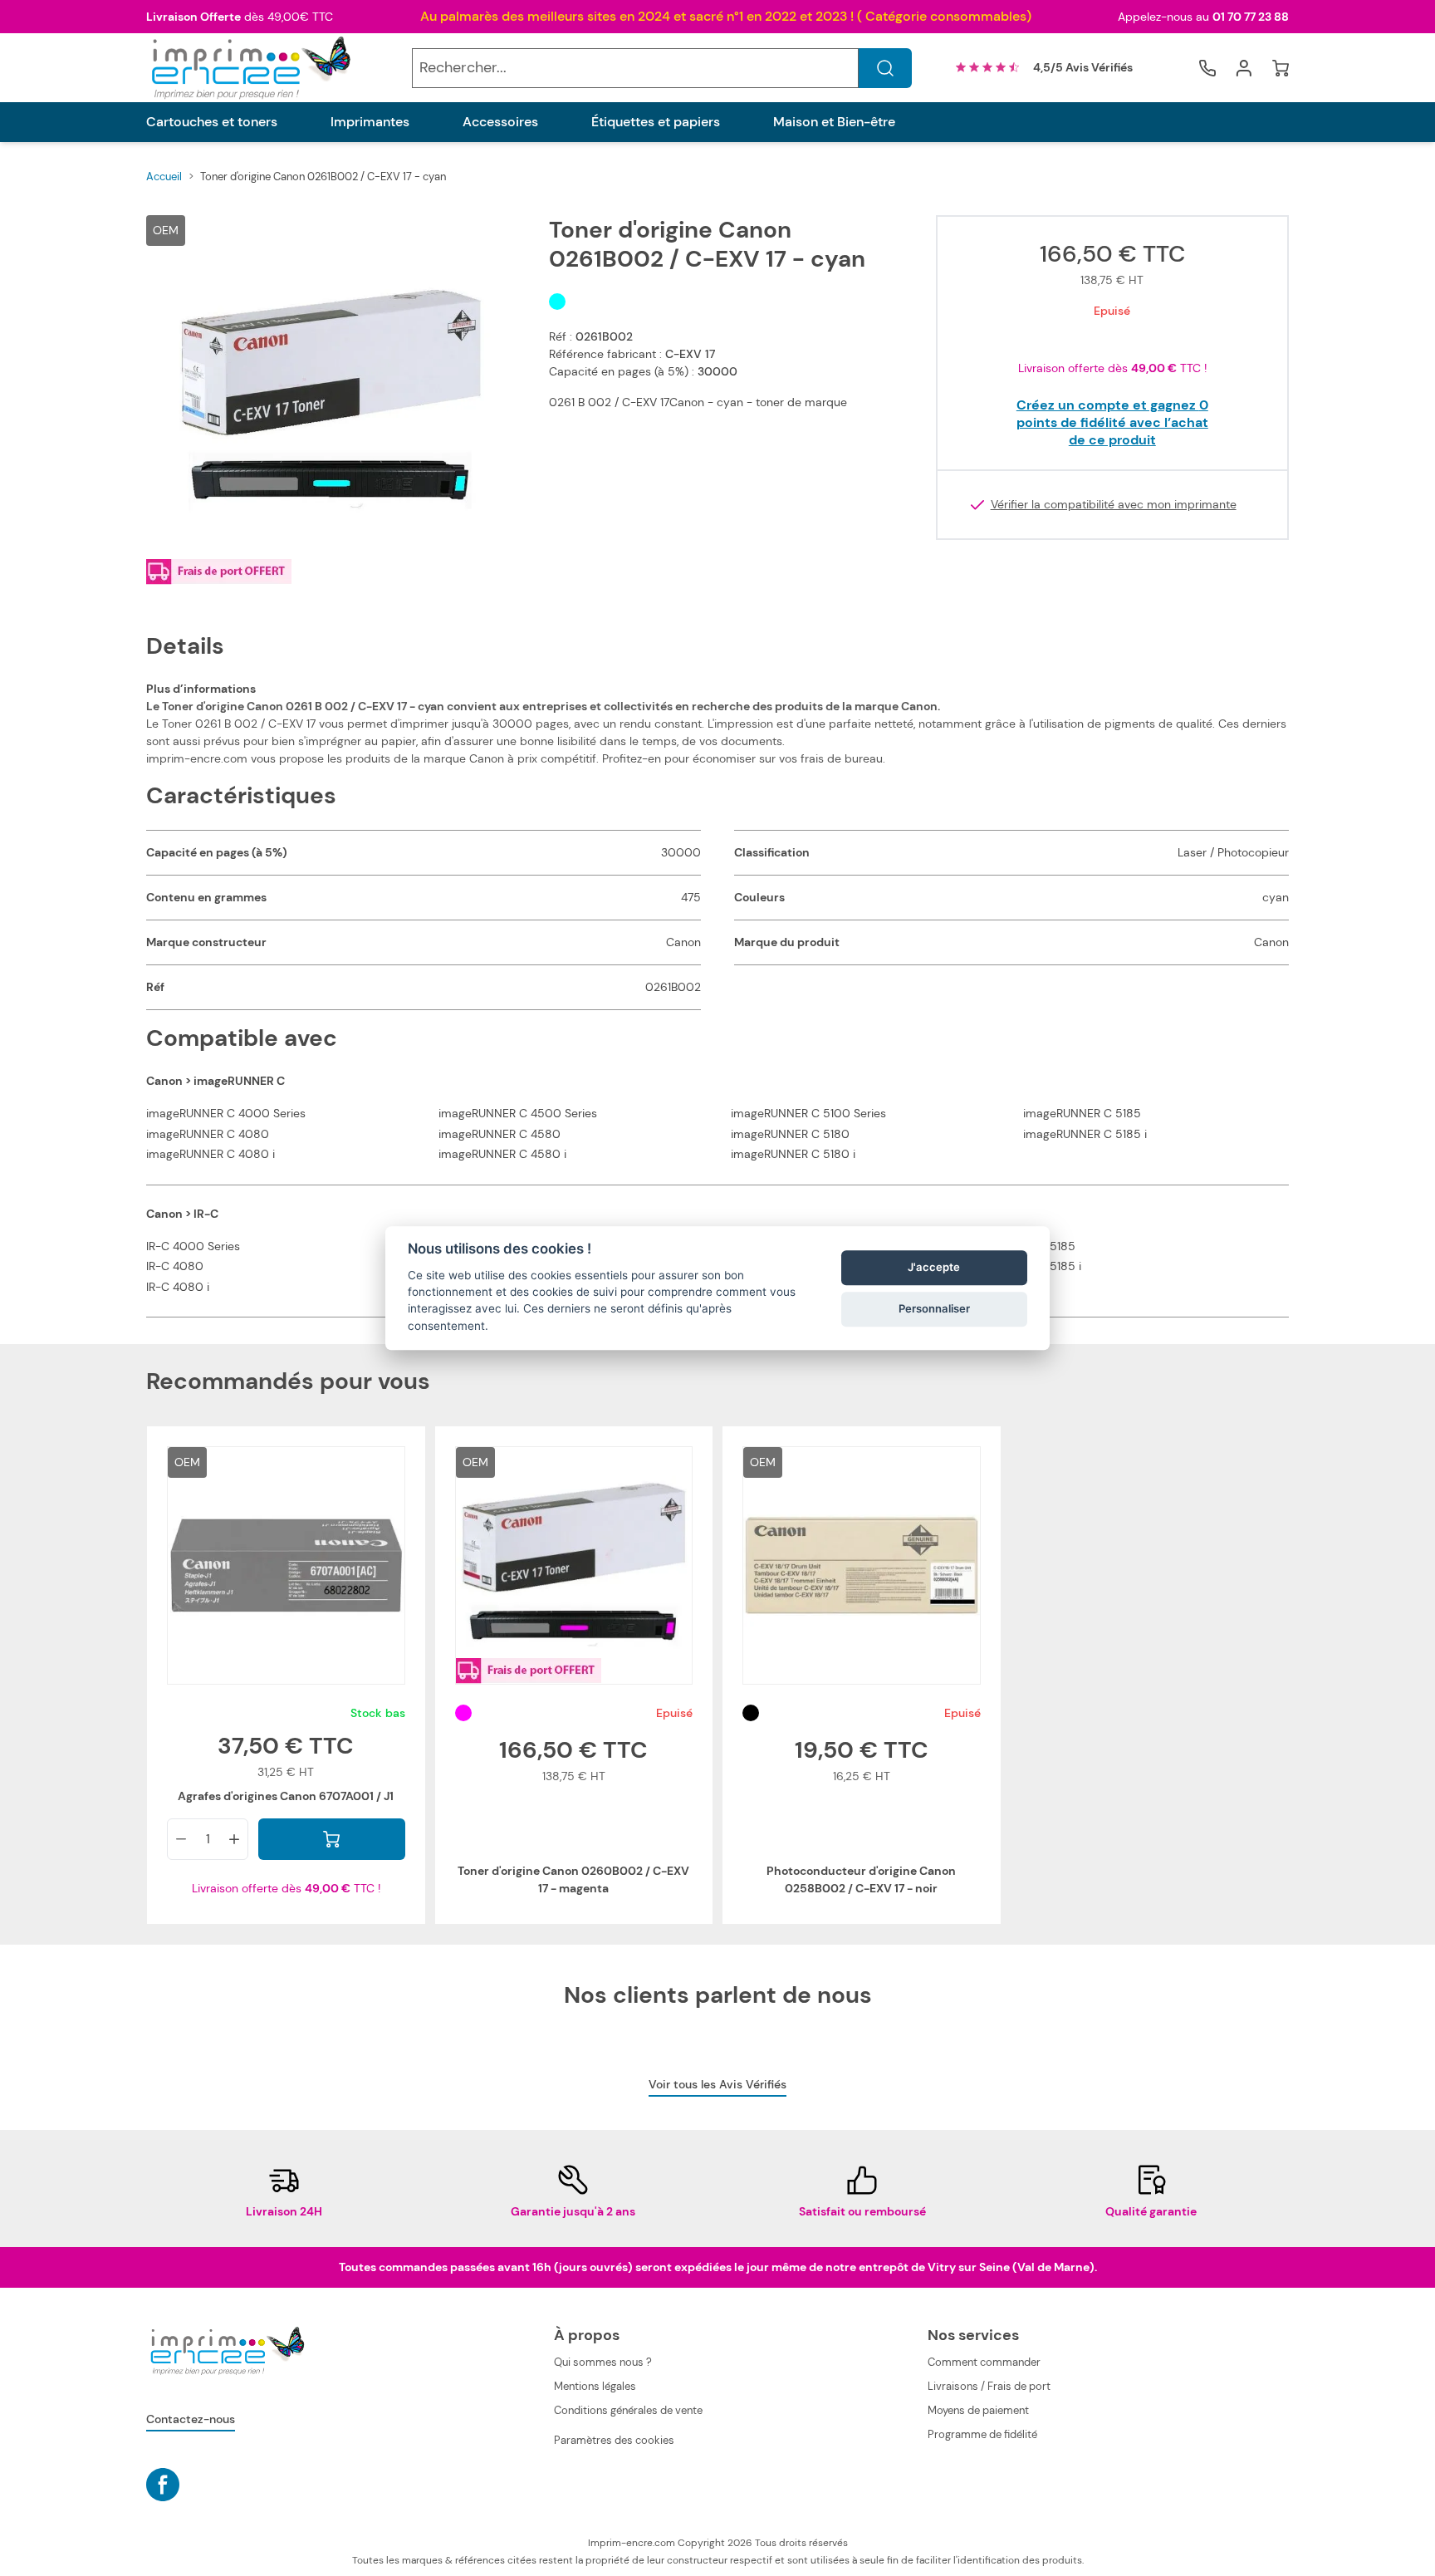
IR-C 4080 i (178, 1287)
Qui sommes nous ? (603, 2362)
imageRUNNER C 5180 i (793, 1154)
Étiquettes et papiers (656, 122)
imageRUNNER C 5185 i (1085, 1134)
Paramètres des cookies (614, 2440)
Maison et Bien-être (834, 122)
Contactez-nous (191, 2419)
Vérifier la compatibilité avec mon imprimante (1114, 505)
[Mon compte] (1244, 68)
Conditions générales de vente (628, 2410)
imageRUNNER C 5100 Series (808, 1113)
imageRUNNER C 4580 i (502, 1154)
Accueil (164, 177)
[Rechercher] (885, 68)
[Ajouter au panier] (332, 1839)
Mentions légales (595, 2386)
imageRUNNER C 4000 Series (226, 1113)
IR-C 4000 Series (193, 1246)
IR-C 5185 (1049, 1246)
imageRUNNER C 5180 (790, 1134)
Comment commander (984, 2362)
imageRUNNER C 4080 (208, 1134)
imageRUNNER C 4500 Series (518, 1113)
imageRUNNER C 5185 (1082, 1113)
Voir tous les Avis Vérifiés (717, 2084)
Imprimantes (370, 122)
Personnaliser (934, 1308)
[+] (234, 1839)
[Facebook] (163, 2485)
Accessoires (500, 122)
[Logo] (249, 68)
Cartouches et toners (212, 122)
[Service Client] (1207, 68)
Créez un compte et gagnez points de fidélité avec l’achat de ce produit (1112, 422)
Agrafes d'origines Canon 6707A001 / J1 (286, 1796)
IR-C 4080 (175, 1266)
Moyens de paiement (978, 2410)
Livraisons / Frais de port (989, 2386)
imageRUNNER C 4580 (500, 1134)
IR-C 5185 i (1052, 1266)
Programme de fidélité (982, 2434)
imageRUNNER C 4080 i (211, 1154)
